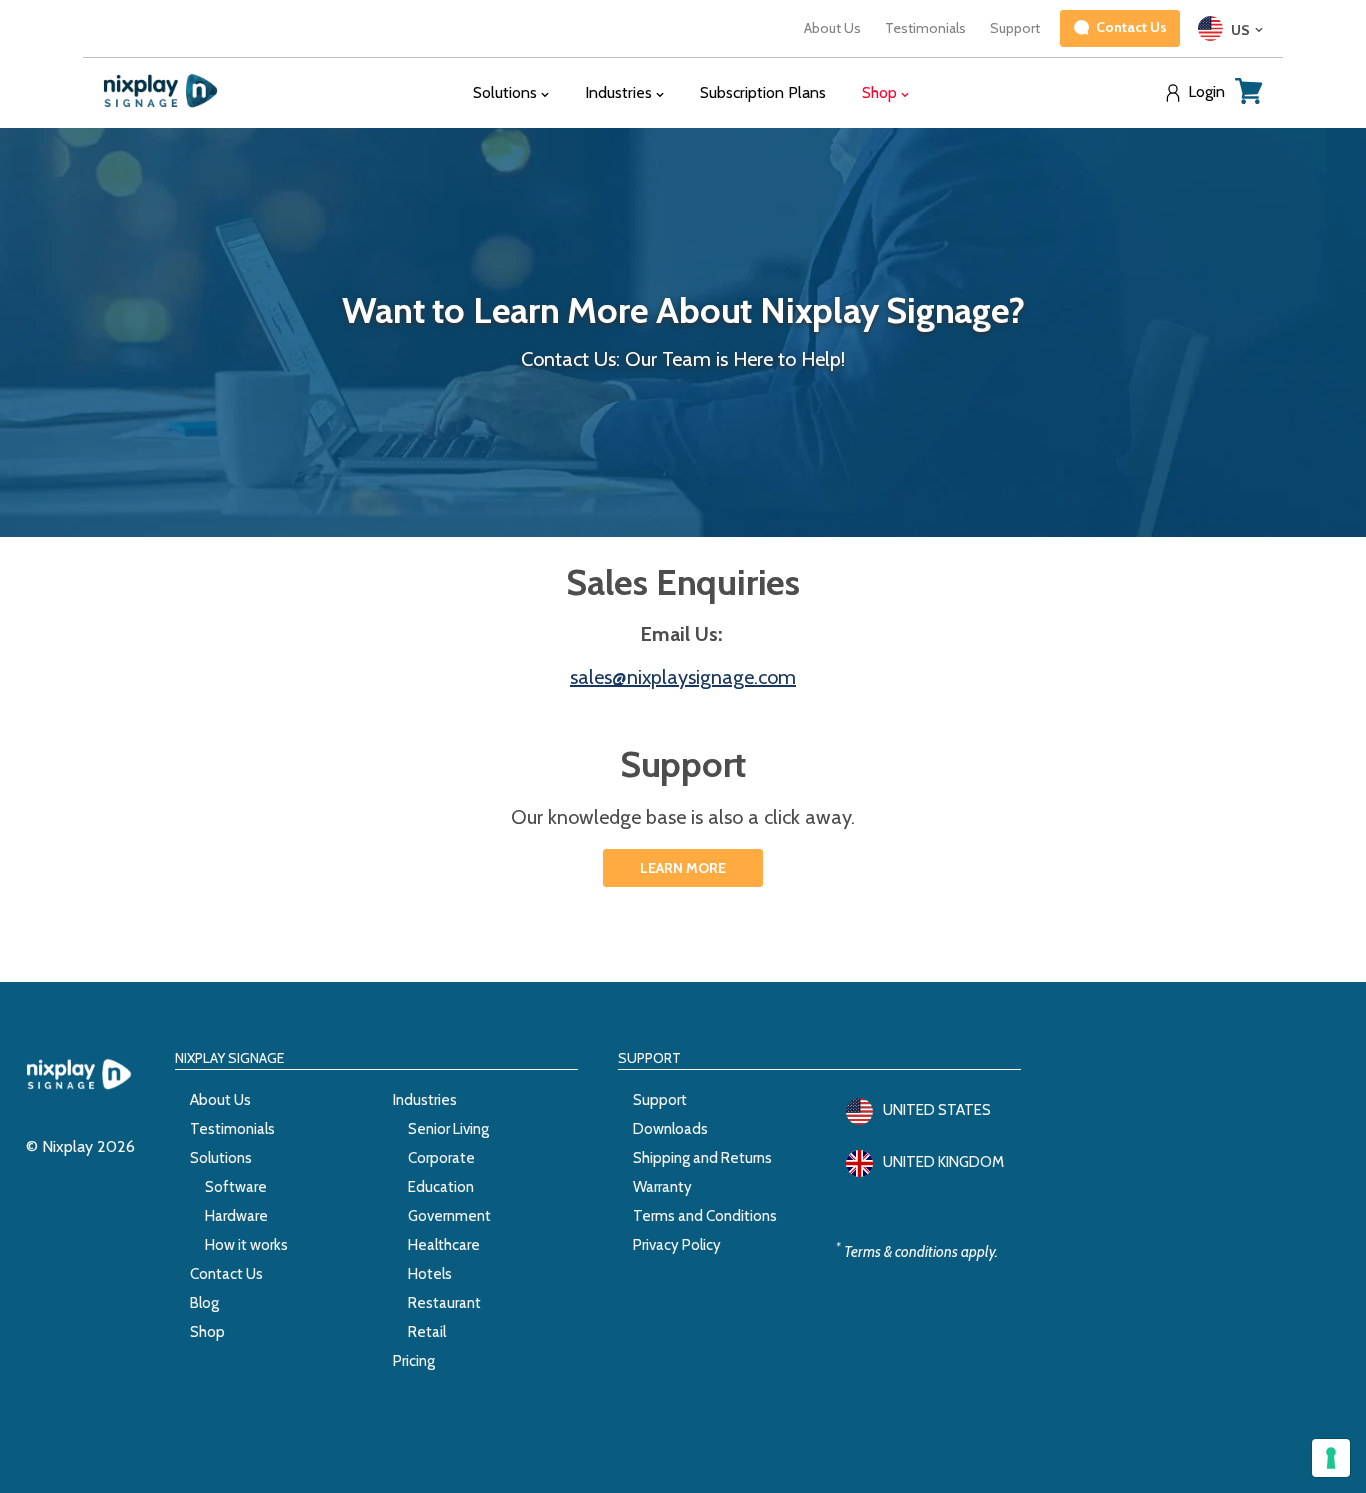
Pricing (414, 1361)
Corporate (441, 1158)
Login (1206, 92)
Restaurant (444, 1303)
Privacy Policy (677, 1245)
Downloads (670, 1129)
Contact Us (226, 1274)
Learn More (683, 868)
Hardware (236, 1216)
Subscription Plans (763, 92)
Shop (207, 1332)
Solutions (221, 1158)
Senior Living (448, 1129)
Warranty (662, 1187)
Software (236, 1187)
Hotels (430, 1274)
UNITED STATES (937, 1110)
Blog (204, 1303)
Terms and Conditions (705, 1216)
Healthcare (444, 1245)
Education (441, 1187)
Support (1015, 28)
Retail (427, 1332)
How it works (246, 1245)
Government (449, 1216)
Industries (425, 1100)
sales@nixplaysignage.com (683, 677)
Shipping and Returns (702, 1158)
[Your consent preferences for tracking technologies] (1331, 1458)
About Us (832, 28)
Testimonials (925, 28)
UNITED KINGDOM (943, 1162)
